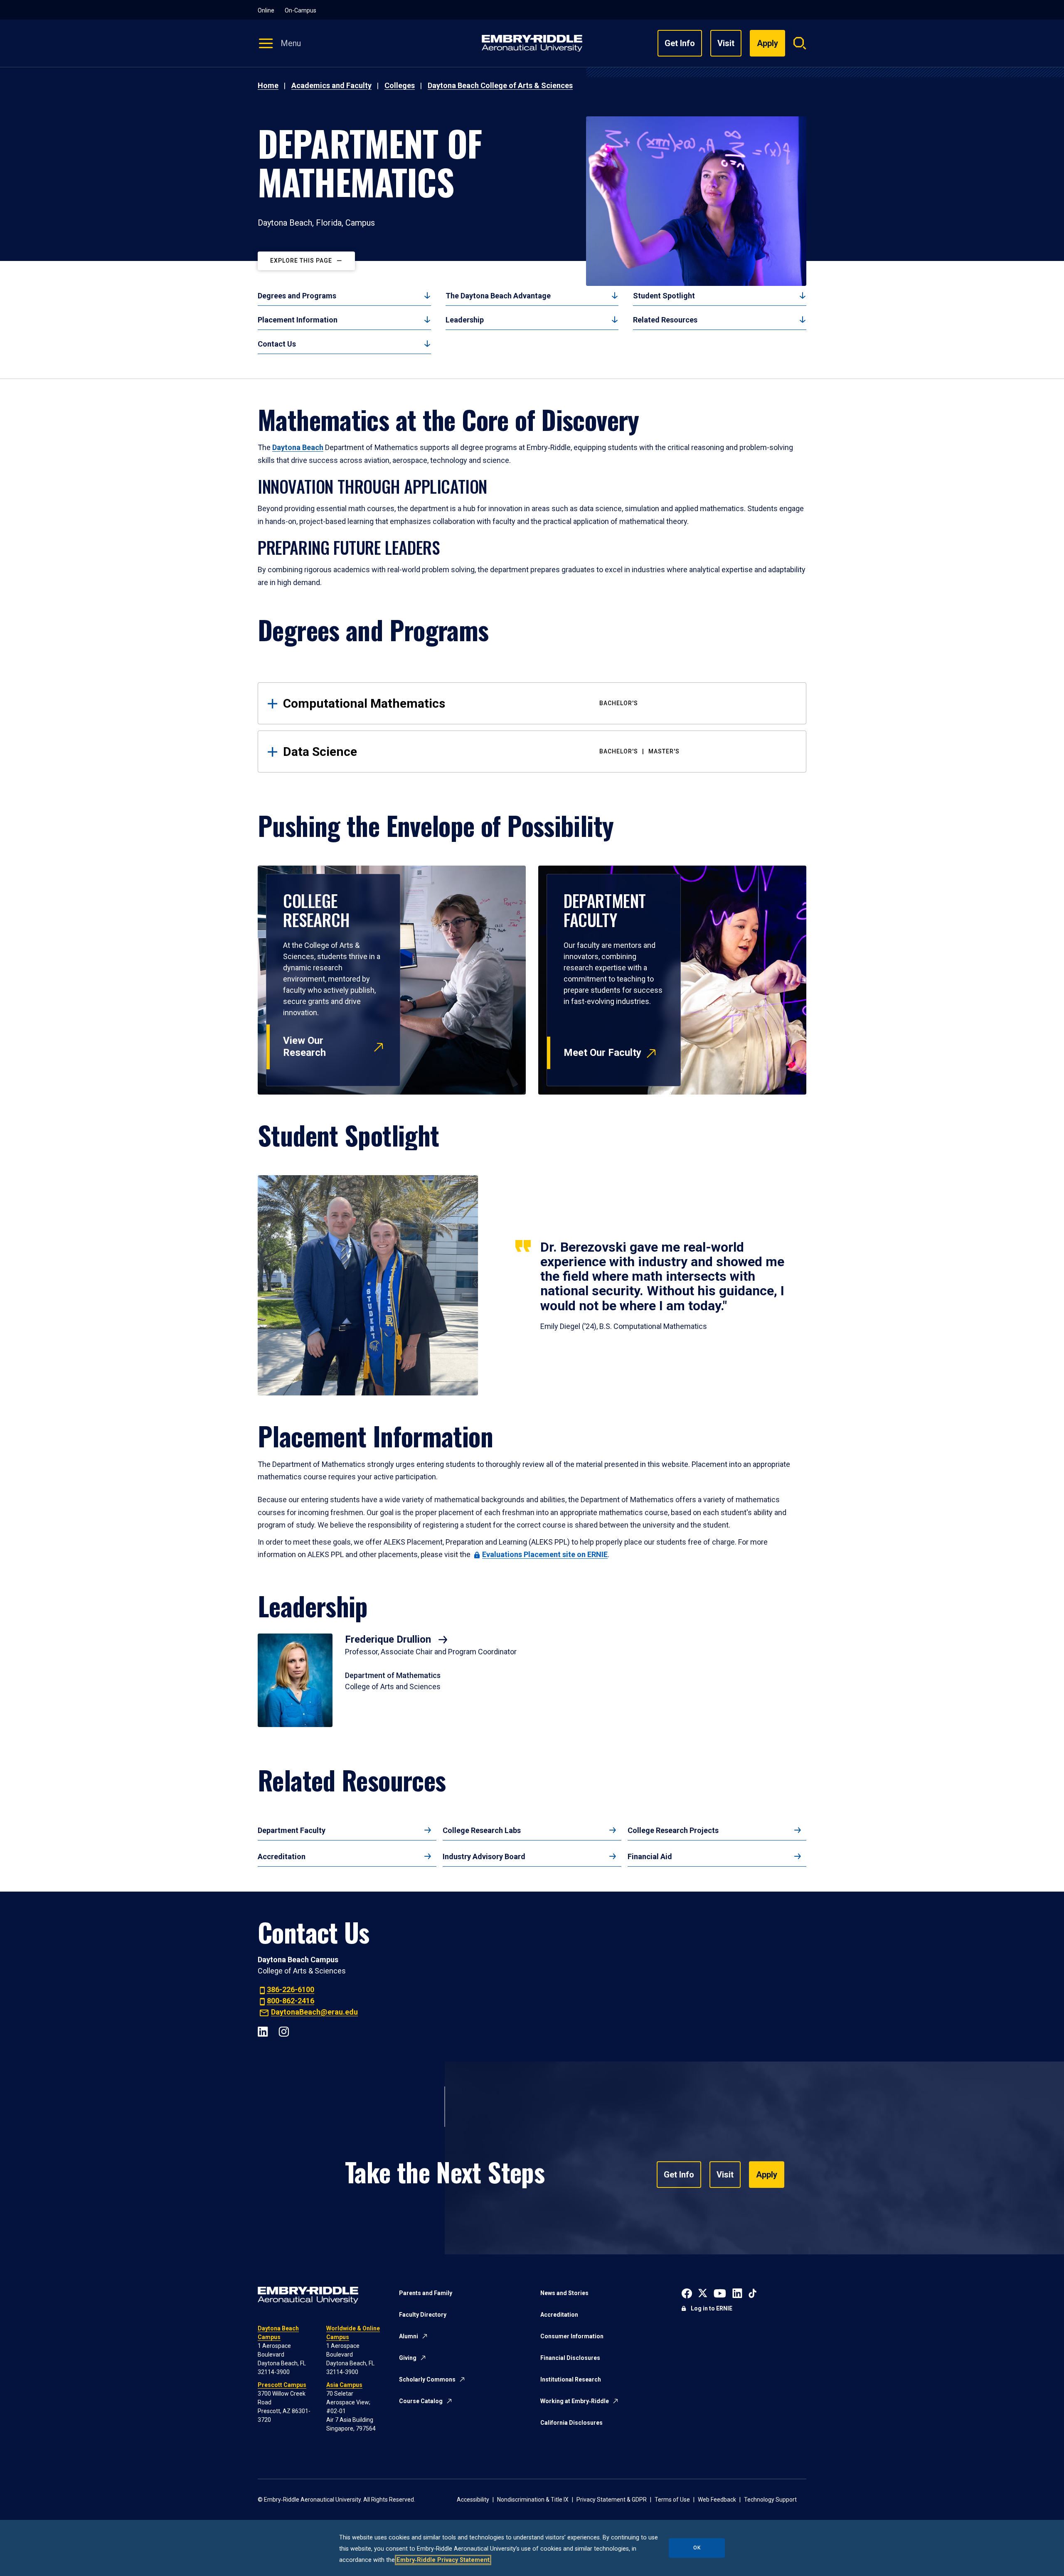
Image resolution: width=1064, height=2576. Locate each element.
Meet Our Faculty (602, 1053)
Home (268, 85)
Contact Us (277, 344)
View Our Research (304, 1047)
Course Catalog (421, 2401)
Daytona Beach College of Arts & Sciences (500, 85)
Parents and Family (426, 2293)
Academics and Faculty (331, 85)
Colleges (400, 85)
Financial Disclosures (570, 2358)
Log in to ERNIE (712, 2308)
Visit (726, 43)
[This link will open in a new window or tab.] (687, 2292)
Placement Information (298, 320)
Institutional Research (571, 2379)
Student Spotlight (664, 296)
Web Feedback (717, 2500)
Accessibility (473, 2500)
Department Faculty (292, 1830)
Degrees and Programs (297, 296)
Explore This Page (301, 261)
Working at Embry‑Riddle (575, 2401)
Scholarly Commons (427, 2379)
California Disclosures (571, 2423)
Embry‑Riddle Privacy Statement (443, 2560)
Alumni (409, 2336)
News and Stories (564, 2293)
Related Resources (665, 320)
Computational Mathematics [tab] (461, 703)
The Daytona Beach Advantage (498, 296)
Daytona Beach (298, 447)
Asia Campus (344, 2385)
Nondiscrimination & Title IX (533, 2500)
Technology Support (770, 2500)
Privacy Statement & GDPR (612, 2500)
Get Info (680, 43)
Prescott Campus (282, 2385)
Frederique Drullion (389, 1639)
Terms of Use (672, 2500)
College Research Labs (482, 1830)
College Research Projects (673, 1830)
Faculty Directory (423, 2315)
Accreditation (282, 1856)
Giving (408, 2358)
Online (266, 10)
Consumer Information (572, 2336)
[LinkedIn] (263, 2031)
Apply (767, 2175)
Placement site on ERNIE (545, 1554)
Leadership (465, 320)
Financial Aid (650, 1856)
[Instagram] (284, 2031)
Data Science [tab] (481, 752)
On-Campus (300, 10)
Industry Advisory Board (484, 1856)
